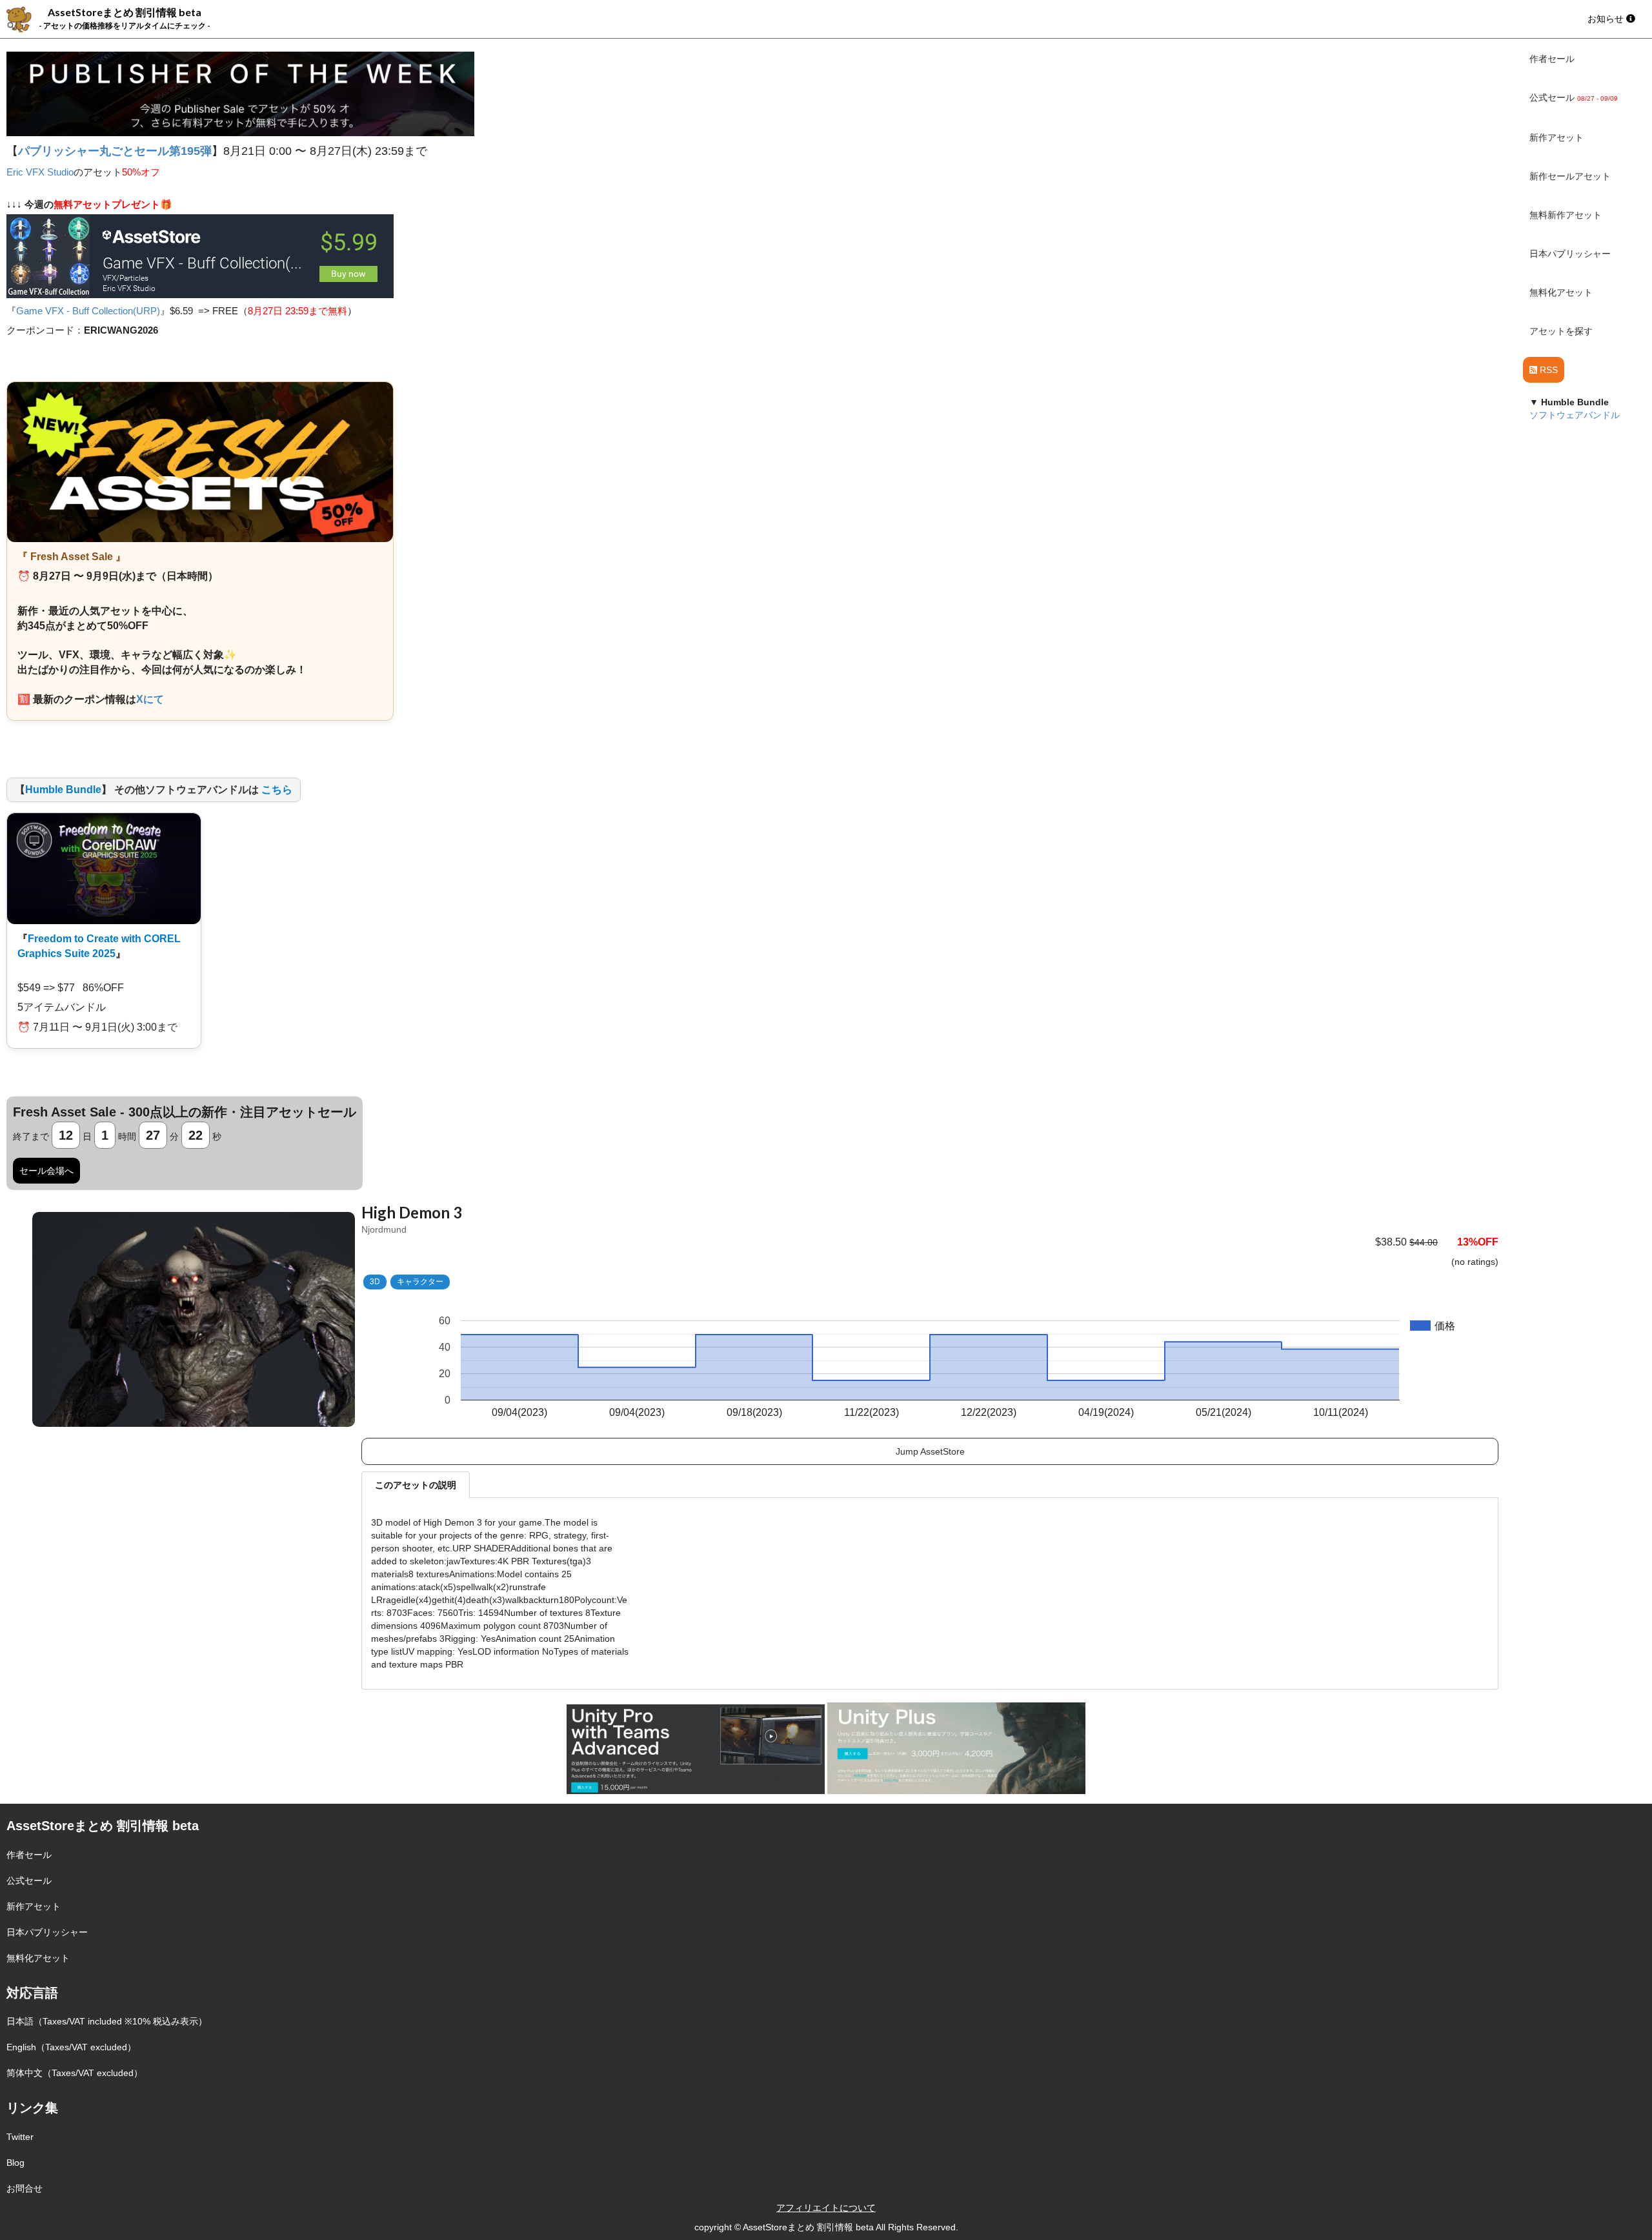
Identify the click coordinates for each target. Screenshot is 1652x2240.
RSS (1547, 370)
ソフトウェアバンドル (1575, 415)
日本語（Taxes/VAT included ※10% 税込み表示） (107, 2021)
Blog (15, 2163)
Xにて (150, 699)
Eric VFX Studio (40, 172)
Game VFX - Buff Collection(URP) (88, 311)
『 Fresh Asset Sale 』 (72, 557)
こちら (277, 790)
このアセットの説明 (416, 1485)
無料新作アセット (1566, 215)
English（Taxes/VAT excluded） (71, 2047)
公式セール (29, 1881)
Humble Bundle (63, 790)
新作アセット (1556, 137)
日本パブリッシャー (1570, 254)
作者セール (1552, 59)
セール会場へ (46, 1171)
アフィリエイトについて (826, 2208)
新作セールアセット (1570, 176)
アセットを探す (1561, 331)
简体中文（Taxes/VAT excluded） (75, 2073)
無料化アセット (1561, 292)
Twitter (20, 2137)
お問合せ (25, 2188)
